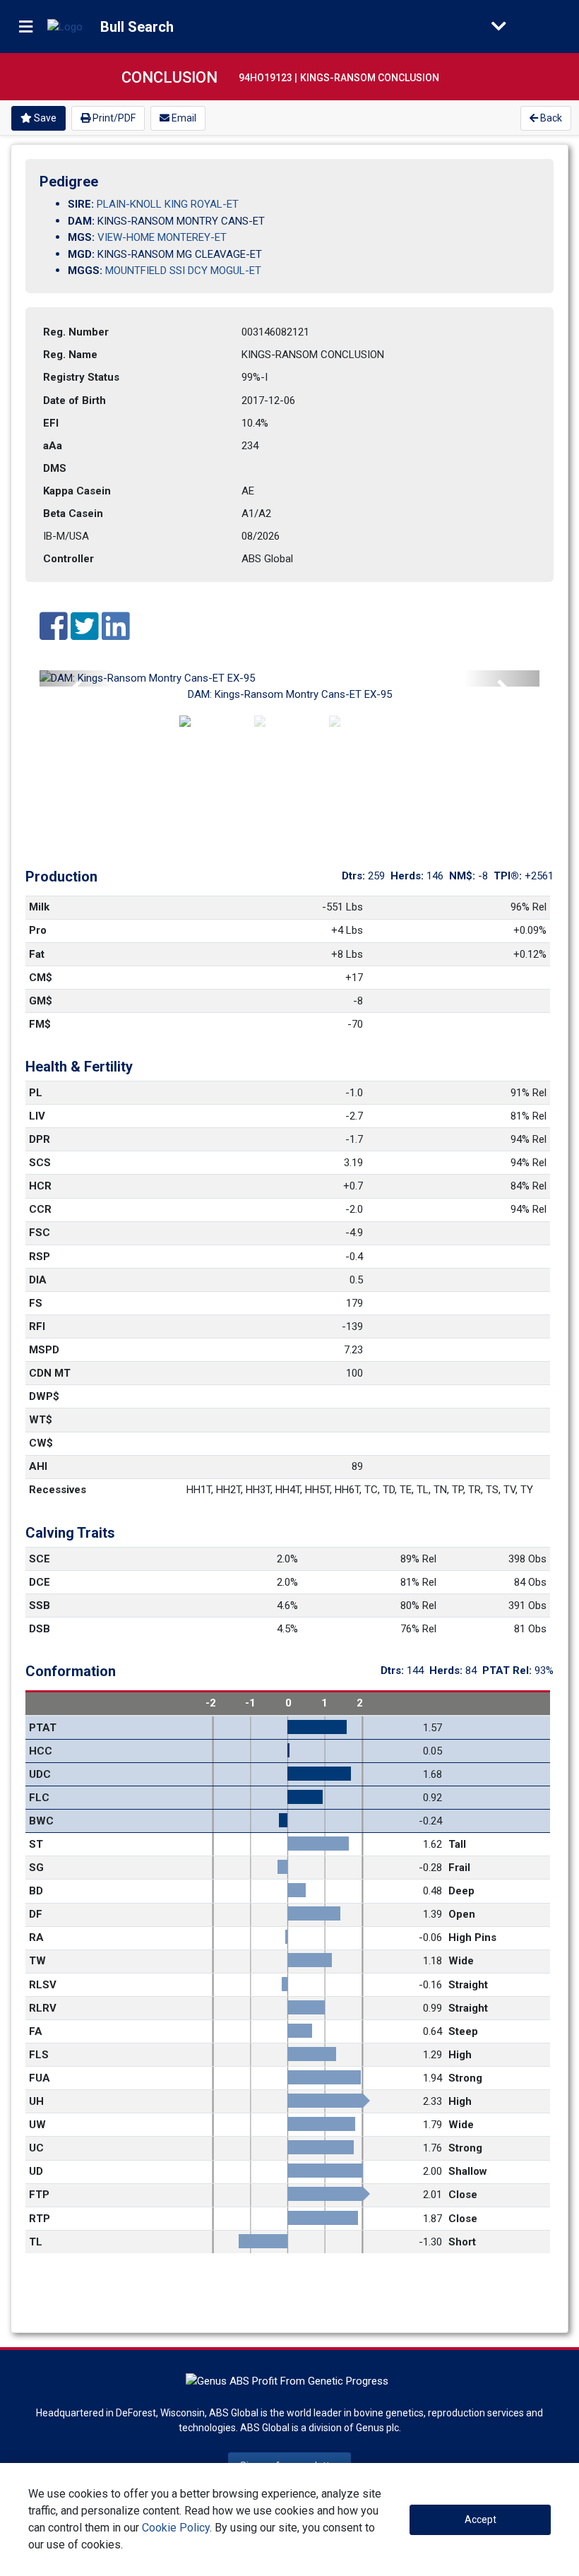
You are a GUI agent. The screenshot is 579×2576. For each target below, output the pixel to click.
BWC (41, 1821)
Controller (68, 559)
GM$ (41, 1001)
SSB (40, 1605)
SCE (40, 1559)
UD (36, 2171)
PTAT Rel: (508, 1670)
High (460, 2055)
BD (36, 1891)
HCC (41, 1751)
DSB (40, 1629)
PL (36, 1093)
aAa (53, 446)
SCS (40, 1163)
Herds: (408, 876)
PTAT (43, 1728)
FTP (39, 2195)
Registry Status (81, 377)
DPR (40, 1139)
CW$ (41, 1443)
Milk (39, 907)
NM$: (464, 876)
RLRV (43, 2008)
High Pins (472, 1937)
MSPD (44, 1350)
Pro (38, 930)
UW (37, 2125)
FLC (39, 1798)
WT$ (41, 1420)
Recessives (58, 1490)
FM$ (40, 1024)
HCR (40, 1186)
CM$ (41, 978)
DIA (38, 1280)
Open (462, 1914)
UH (36, 2101)
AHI (38, 1466)
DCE (40, 1582)
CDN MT (50, 1373)
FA (36, 2031)
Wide (461, 1961)
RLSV (43, 1985)
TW (37, 1961)
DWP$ (44, 1396)
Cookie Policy (176, 2528)
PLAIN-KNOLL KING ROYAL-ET (168, 204)
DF (36, 1914)
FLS (39, 2055)
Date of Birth (74, 400)
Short (462, 2242)
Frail (459, 1868)
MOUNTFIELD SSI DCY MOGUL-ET (183, 271)
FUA (40, 2078)
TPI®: (509, 876)
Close (463, 2195)
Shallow (468, 2171)
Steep (463, 2031)
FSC (40, 1233)
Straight (468, 1985)
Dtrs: (355, 876)
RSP (40, 1257)
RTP (40, 2219)
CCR (40, 1209)
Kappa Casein (77, 491)
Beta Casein (73, 514)
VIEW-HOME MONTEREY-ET (162, 237)
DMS (55, 468)
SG (36, 1868)
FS (36, 1303)
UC (36, 2148)
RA (36, 1937)
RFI (37, 1326)
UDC (40, 1774)
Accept (480, 2519)
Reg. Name (70, 355)
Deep (461, 1891)
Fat (37, 954)
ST (36, 1844)
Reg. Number (76, 332)
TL (36, 2242)
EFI (51, 423)
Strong (465, 2078)
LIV (37, 1116)
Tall (457, 1844)
